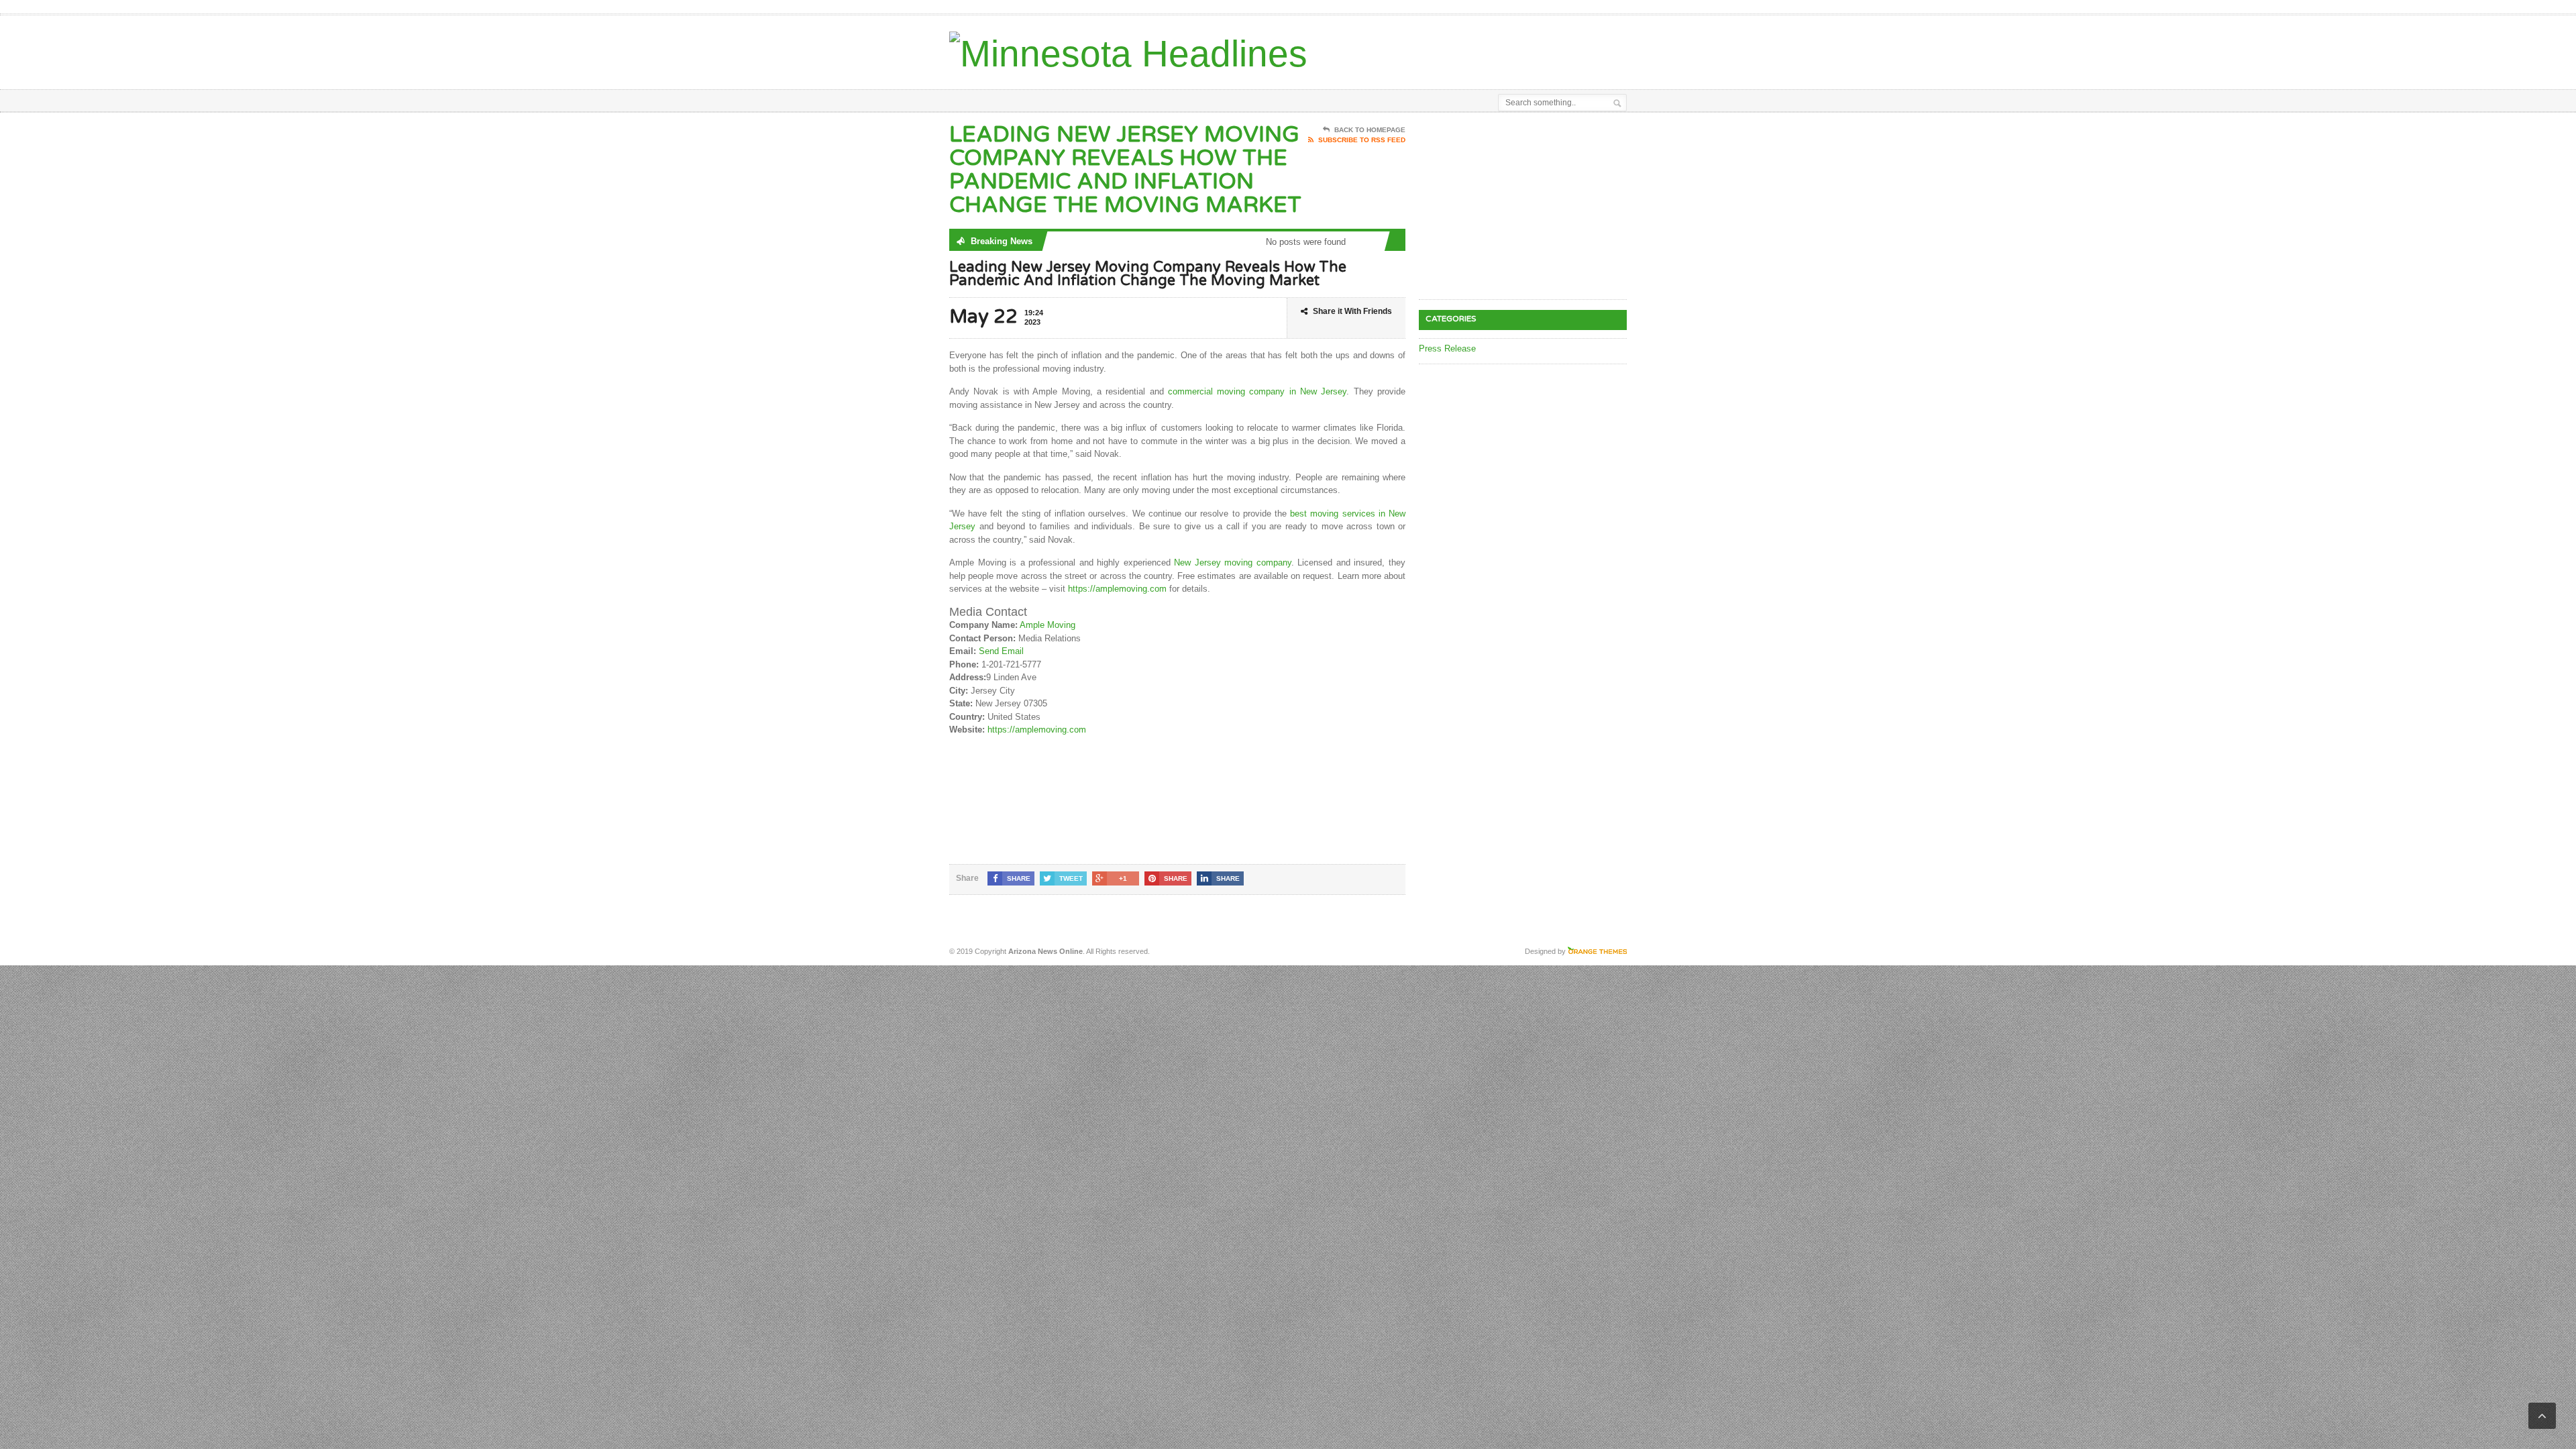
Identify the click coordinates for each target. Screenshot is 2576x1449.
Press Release (1447, 348)
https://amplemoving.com (1117, 589)
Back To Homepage (1370, 130)
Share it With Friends (1352, 311)
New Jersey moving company (1233, 562)
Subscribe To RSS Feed (1362, 140)
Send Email (1001, 651)
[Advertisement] (1470, 49)
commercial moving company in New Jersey (1257, 391)
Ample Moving (1048, 625)
